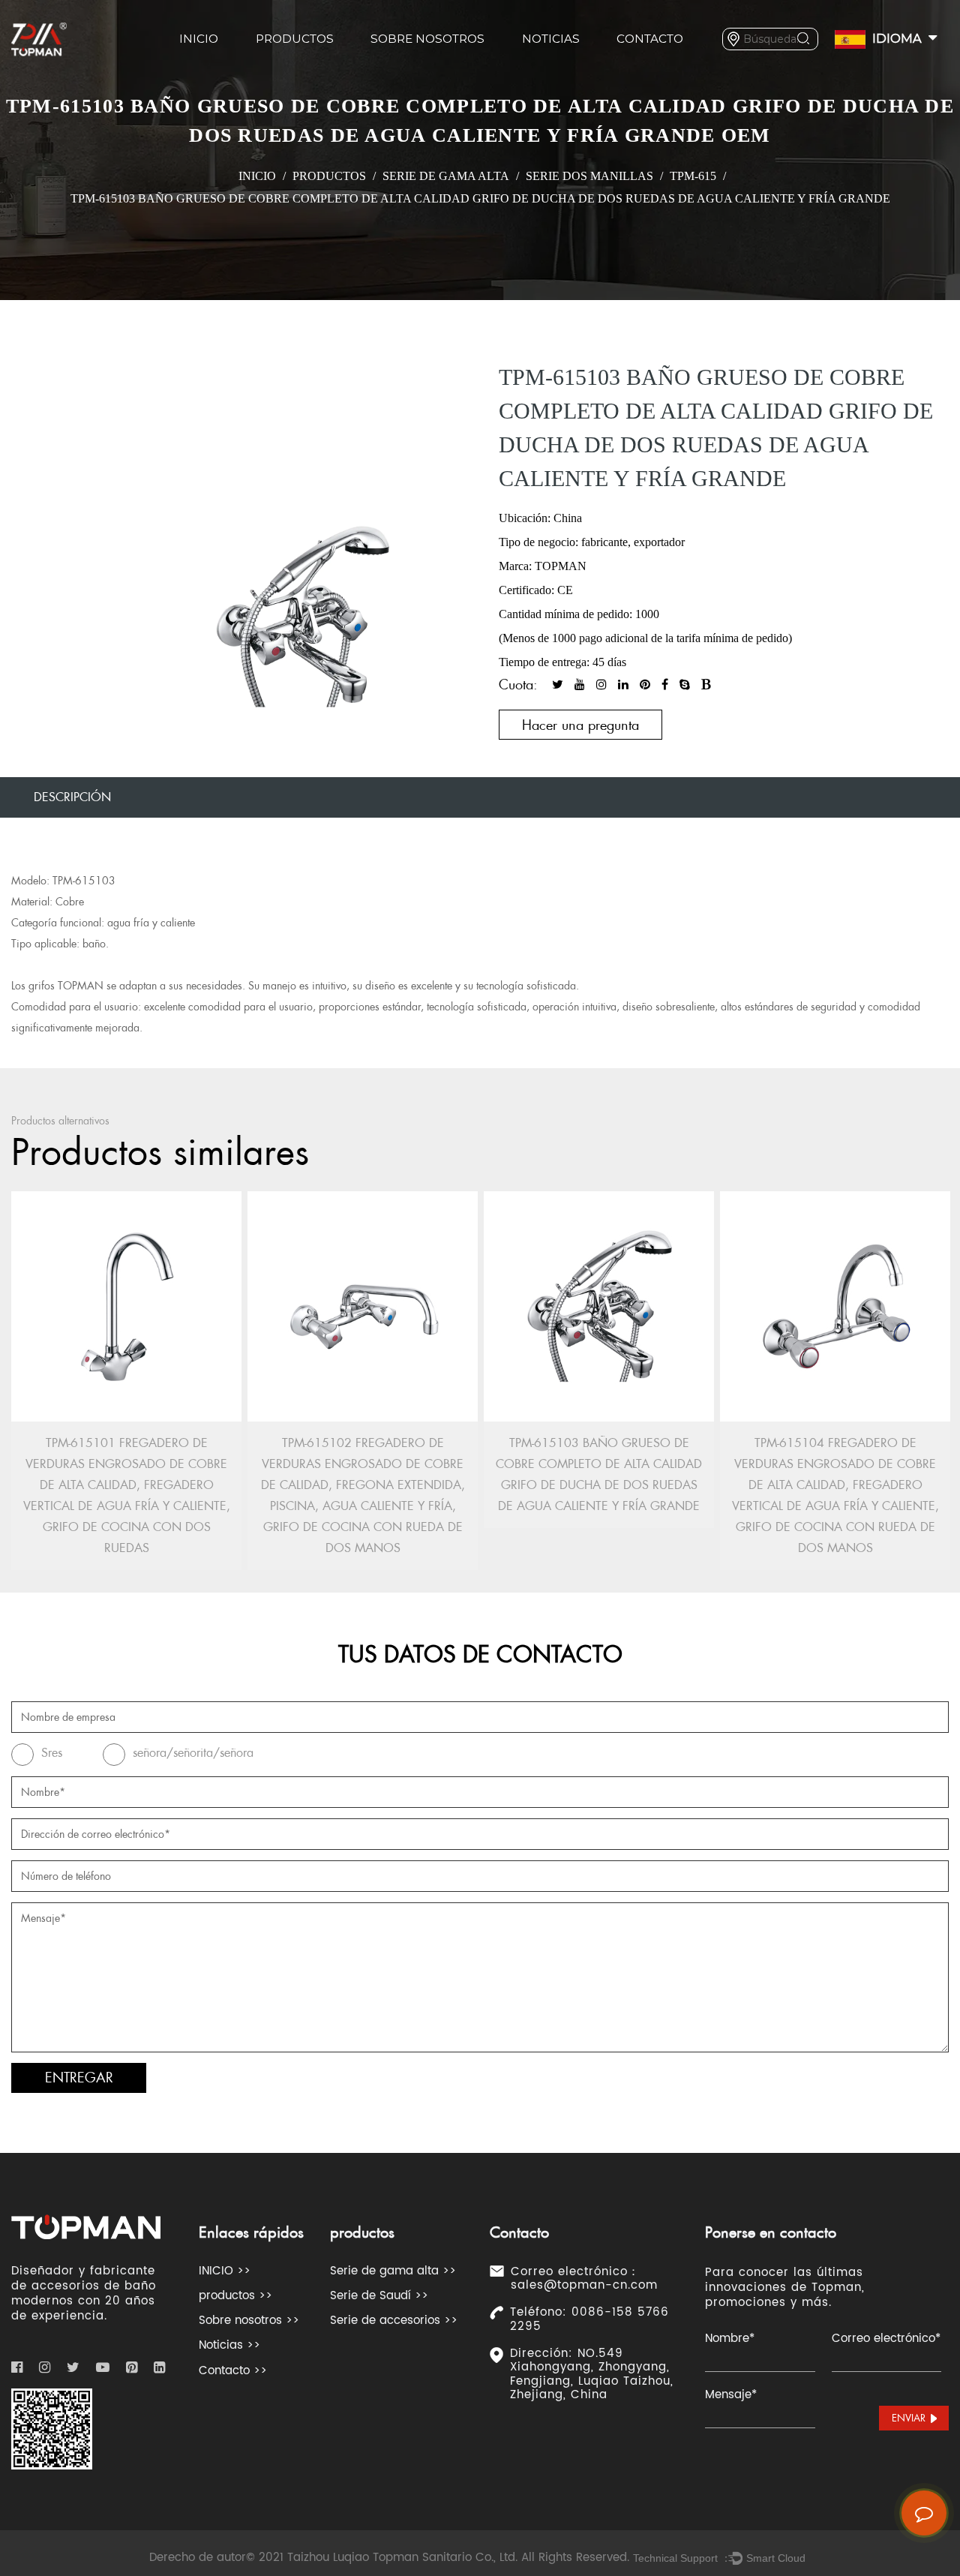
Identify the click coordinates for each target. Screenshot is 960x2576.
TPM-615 (693, 176)
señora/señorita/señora (193, 1753)
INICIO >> (225, 2271)
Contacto (650, 39)
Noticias (551, 39)
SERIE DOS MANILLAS (589, 176)
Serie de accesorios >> (394, 2321)
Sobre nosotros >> (249, 2321)
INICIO (199, 39)
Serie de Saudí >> (379, 2296)
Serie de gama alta (446, 176)
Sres (52, 1753)
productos (295, 39)
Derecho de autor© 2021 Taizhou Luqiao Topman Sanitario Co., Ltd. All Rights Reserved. (389, 2558)
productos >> (235, 2296)
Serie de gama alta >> (393, 2271)
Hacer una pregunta (580, 725)
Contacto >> (233, 2371)
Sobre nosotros (427, 39)
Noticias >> (229, 2345)
